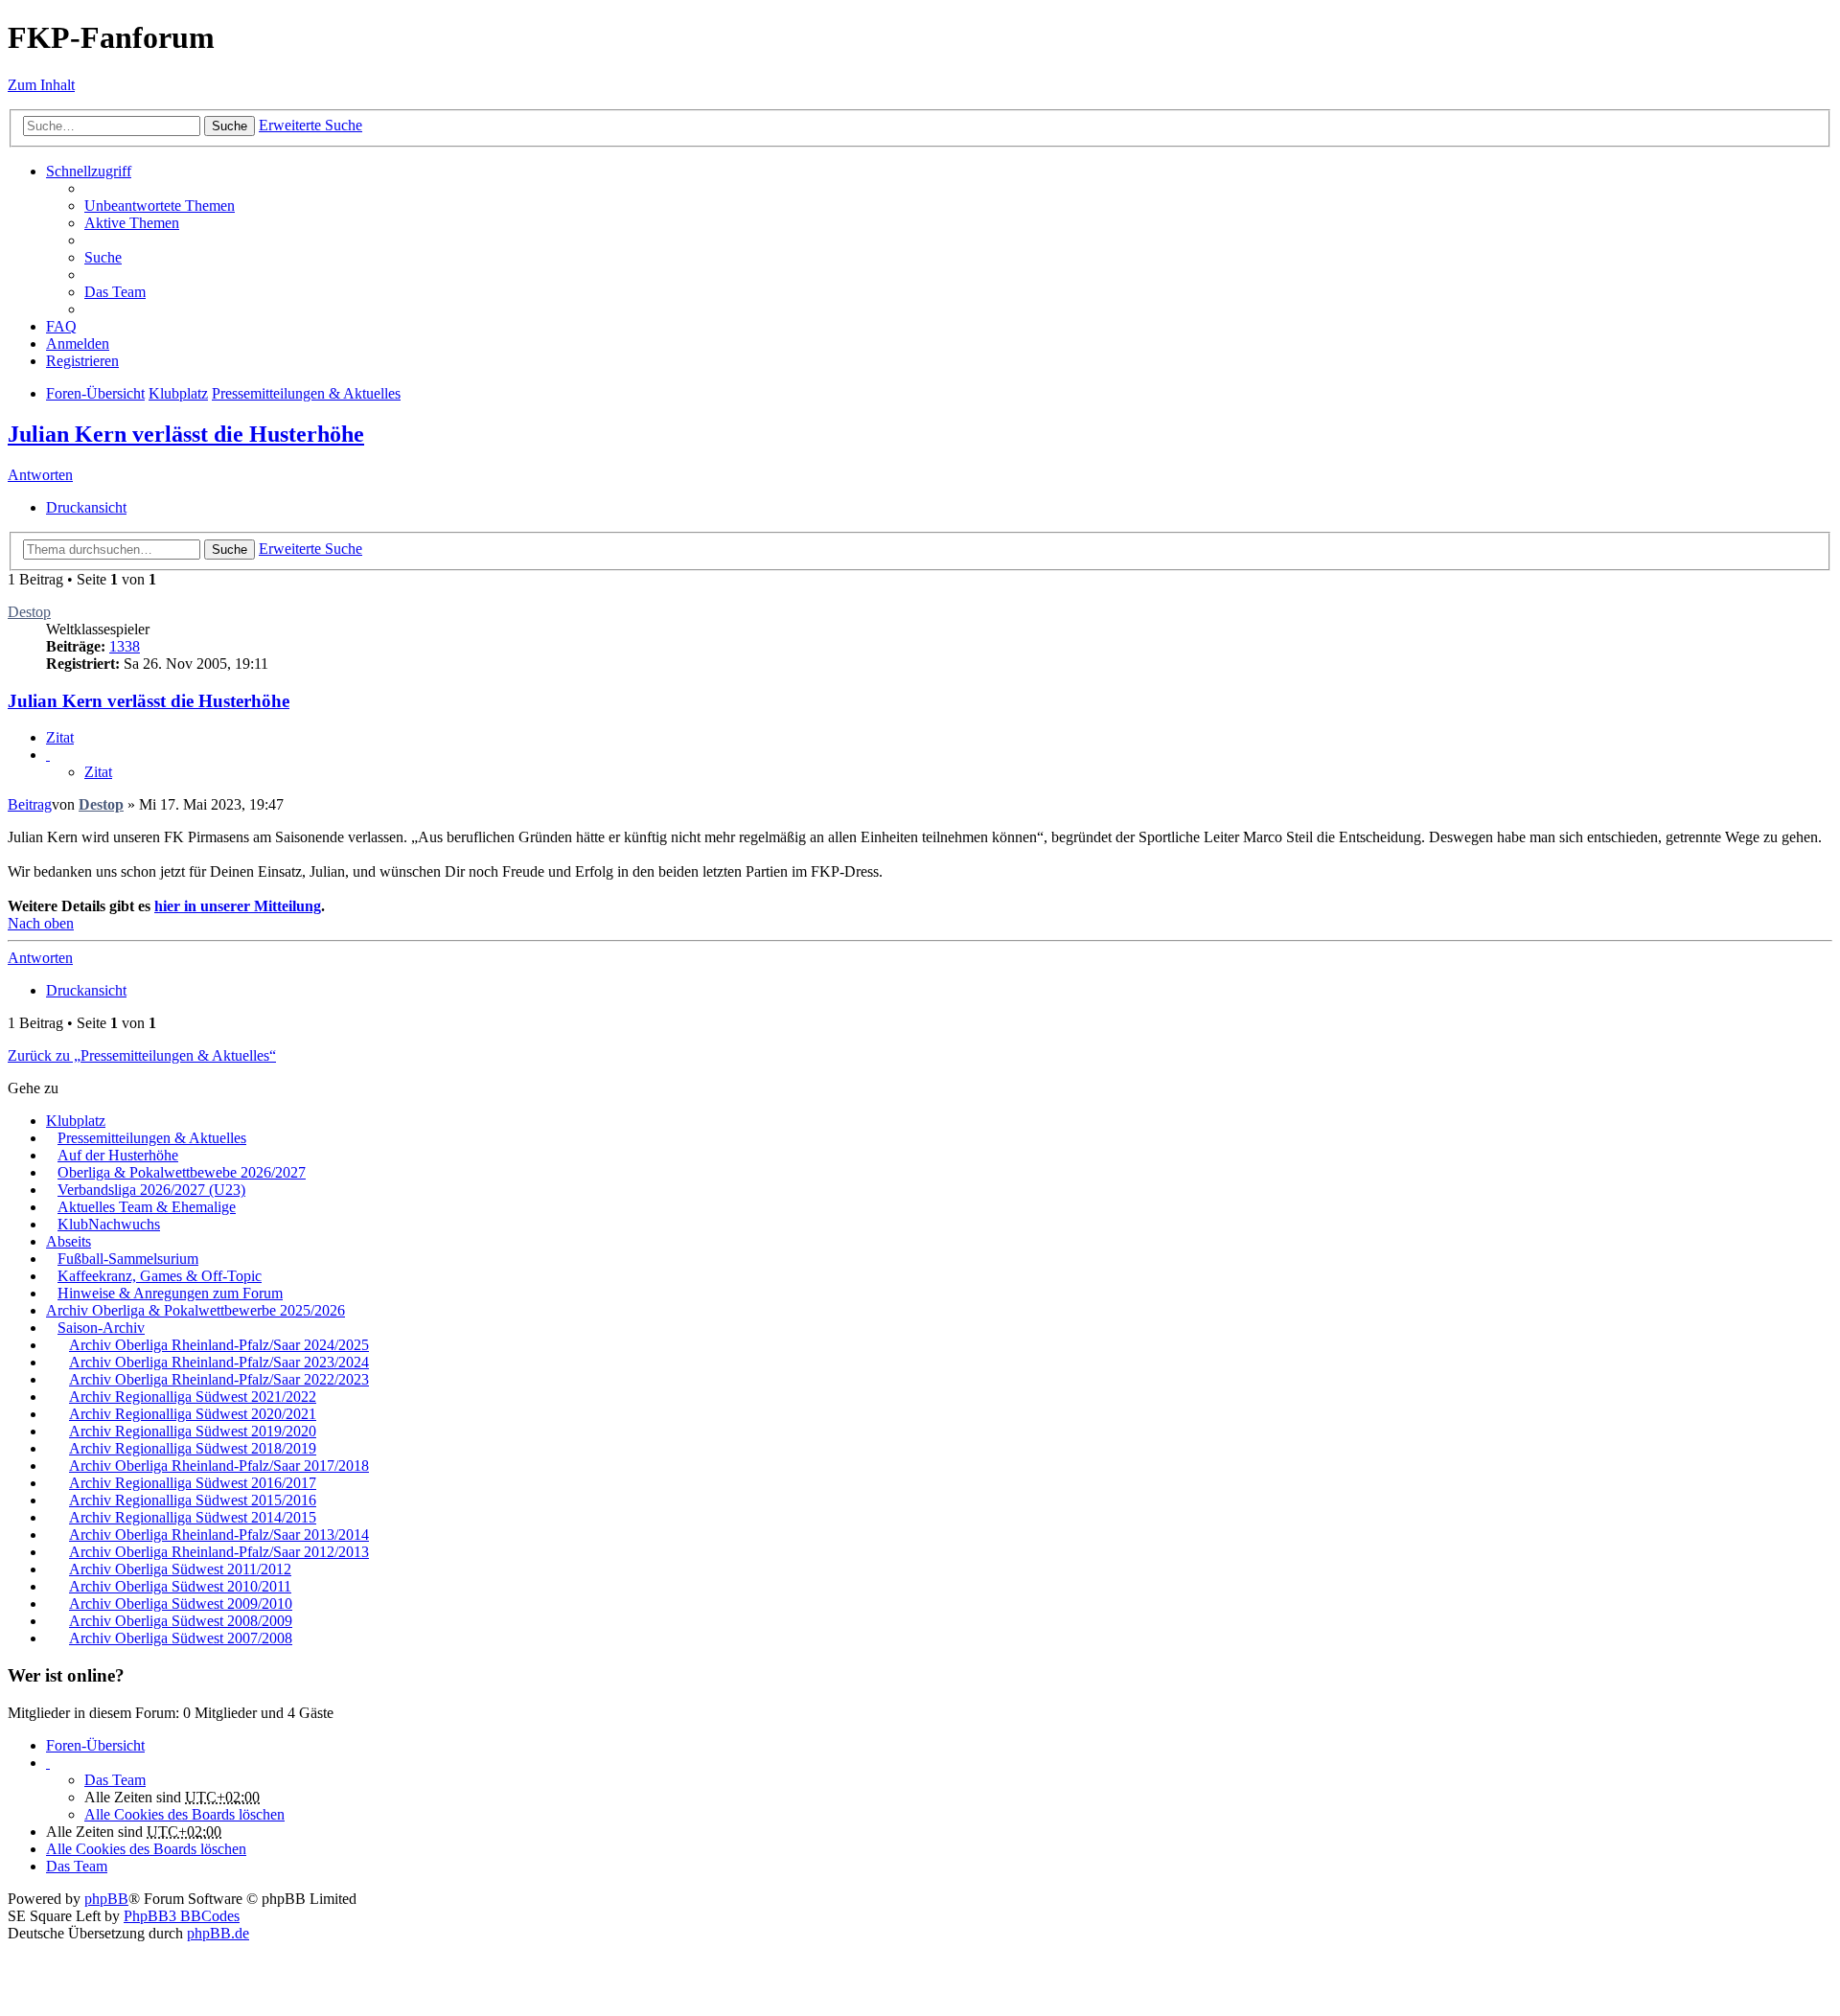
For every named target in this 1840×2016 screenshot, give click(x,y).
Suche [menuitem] (103, 257)
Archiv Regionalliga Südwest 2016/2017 (193, 1483)
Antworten (40, 475)
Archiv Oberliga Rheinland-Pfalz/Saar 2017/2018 (219, 1466)
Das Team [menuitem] (115, 292)
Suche (230, 126)
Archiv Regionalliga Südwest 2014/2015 (193, 1517)
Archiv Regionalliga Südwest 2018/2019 (193, 1448)
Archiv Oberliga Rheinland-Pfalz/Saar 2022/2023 (219, 1379)
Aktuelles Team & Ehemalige (147, 1207)
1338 (125, 646)
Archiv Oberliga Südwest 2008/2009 (181, 1621)
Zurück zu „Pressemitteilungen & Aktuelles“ (142, 1055)
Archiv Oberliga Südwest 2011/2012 (180, 1569)
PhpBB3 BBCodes (182, 1916)
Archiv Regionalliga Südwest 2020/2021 (193, 1414)
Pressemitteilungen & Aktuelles (152, 1138)
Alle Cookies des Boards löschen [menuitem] (184, 1814)
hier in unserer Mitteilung (238, 906)
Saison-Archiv (101, 1328)
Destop (29, 612)
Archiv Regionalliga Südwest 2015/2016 (193, 1500)
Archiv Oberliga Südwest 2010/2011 (180, 1586)
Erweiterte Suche (310, 125)
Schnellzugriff (89, 171)
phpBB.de (218, 1933)
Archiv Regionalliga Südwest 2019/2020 (193, 1431)
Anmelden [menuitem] (78, 344)
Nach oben (41, 923)
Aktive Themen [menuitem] (132, 223)
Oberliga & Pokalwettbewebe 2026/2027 (182, 1172)
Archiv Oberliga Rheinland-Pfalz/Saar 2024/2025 (219, 1345)
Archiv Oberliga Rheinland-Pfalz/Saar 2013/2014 (219, 1535)
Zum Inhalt (41, 85)
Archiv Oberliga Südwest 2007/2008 (181, 1638)
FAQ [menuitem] (61, 326)
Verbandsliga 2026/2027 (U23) (151, 1190)
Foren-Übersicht (95, 1745)
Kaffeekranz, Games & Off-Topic (160, 1276)
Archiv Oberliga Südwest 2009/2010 (181, 1604)
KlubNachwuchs (109, 1224)
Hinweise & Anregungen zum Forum (170, 1293)
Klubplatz (76, 1121)
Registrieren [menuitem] (82, 361)
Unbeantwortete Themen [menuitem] (160, 206)
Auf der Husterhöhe (118, 1155)
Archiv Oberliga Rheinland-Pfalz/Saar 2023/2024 (219, 1362)
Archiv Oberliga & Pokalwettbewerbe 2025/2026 (195, 1310)
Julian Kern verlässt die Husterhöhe (186, 434)
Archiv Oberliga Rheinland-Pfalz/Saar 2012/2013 (219, 1552)
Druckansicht (86, 507)
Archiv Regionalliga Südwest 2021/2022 (193, 1397)
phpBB (106, 1899)
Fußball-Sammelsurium (128, 1259)
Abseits (69, 1241)
